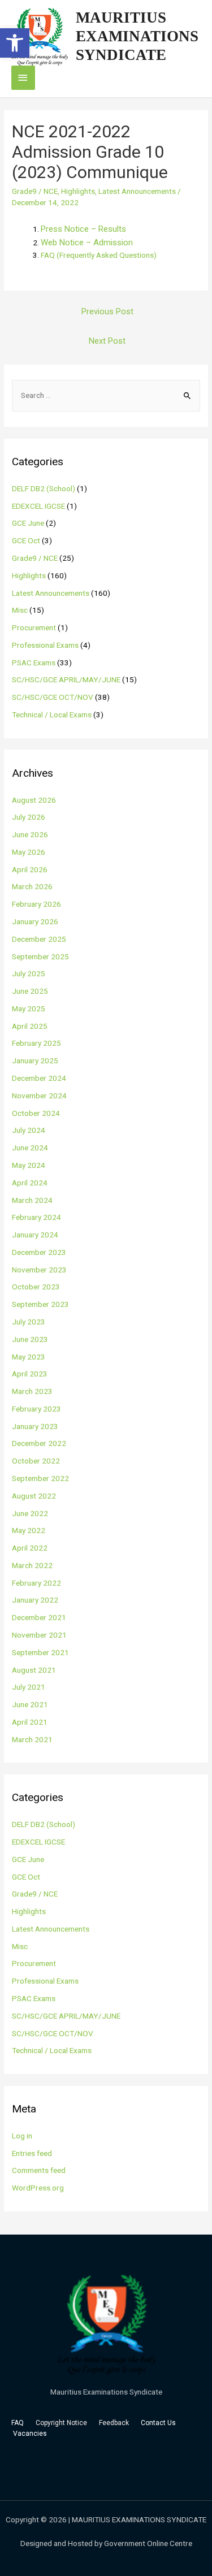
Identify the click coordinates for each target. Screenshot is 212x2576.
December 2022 (39, 1443)
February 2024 (36, 1217)
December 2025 (39, 939)
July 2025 (29, 973)
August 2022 (34, 1496)
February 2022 (36, 1583)
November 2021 (39, 1635)
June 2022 (30, 1513)
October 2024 (36, 1113)
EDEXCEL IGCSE (38, 506)
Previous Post (107, 311)
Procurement (34, 627)
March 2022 (32, 1565)
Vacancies (30, 2434)
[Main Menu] (23, 78)
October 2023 (36, 1287)
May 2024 (29, 1165)
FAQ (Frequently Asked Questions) (99, 255)
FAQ (18, 2423)
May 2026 (29, 852)
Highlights (78, 191)
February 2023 (36, 1409)
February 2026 (36, 904)
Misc (20, 610)
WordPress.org (38, 2188)
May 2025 (29, 1008)
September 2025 (40, 956)
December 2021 (39, 1617)
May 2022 (29, 1530)
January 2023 (35, 1426)
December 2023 (39, 1252)
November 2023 (39, 1270)
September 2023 (40, 1304)
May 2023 (29, 1357)
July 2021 (29, 1687)
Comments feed (39, 2170)
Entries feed (32, 2153)
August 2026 (34, 800)
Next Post (107, 341)
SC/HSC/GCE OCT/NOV (53, 697)
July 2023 (29, 1322)
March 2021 (32, 1739)
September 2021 (40, 1652)
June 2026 (30, 834)
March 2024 (32, 1200)
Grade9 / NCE (35, 191)
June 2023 (30, 1339)
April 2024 (30, 1183)
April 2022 (30, 1548)
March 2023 (32, 1391)
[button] (15, 43)
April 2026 (30, 869)
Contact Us (159, 2423)
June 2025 (30, 991)
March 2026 (32, 886)
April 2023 (30, 1374)
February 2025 (36, 1043)
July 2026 (29, 817)
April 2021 (30, 1722)
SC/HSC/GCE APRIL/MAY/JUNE (66, 679)
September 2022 (40, 1478)
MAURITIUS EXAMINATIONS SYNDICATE (137, 36)
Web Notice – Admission (87, 243)
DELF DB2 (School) (44, 488)
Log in (22, 2136)
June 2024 (30, 1148)
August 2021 (34, 1670)
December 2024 (39, 1078)
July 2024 (29, 1130)
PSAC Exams (34, 663)
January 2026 (35, 921)
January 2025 (35, 1060)
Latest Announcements (137, 191)
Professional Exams (45, 645)
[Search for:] (106, 395)
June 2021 (30, 1704)
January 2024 (35, 1235)
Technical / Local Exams (52, 715)
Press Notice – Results (83, 229)
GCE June (28, 523)
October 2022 (36, 1461)
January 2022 (35, 1600)
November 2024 (39, 1096)
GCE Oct (26, 540)
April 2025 (30, 1026)
